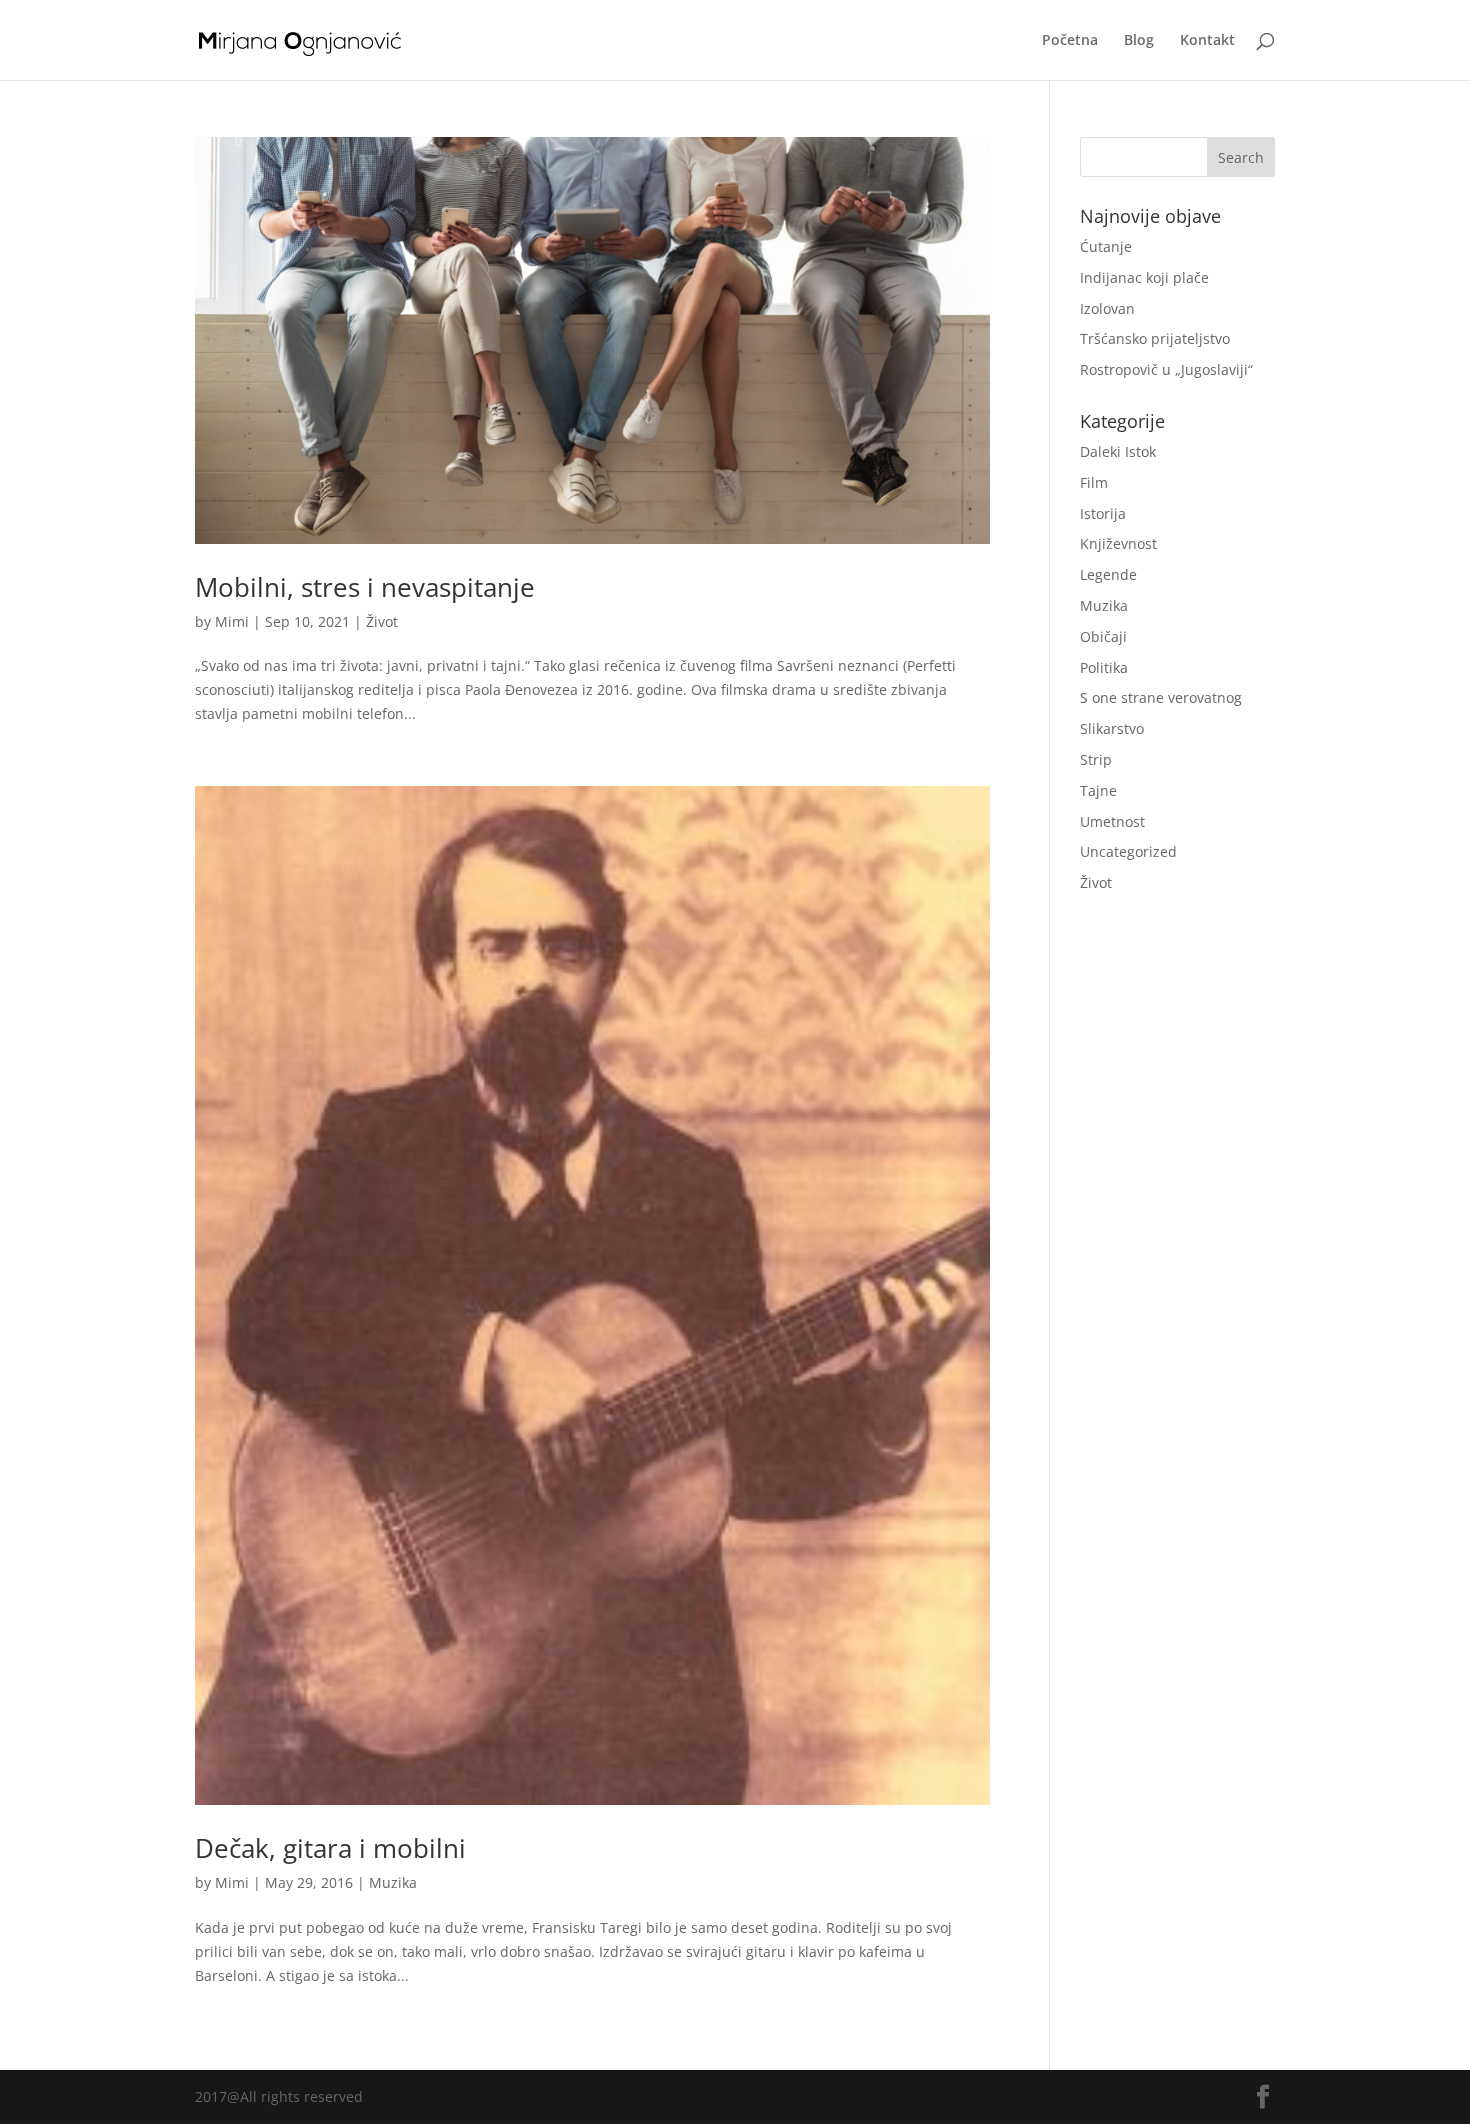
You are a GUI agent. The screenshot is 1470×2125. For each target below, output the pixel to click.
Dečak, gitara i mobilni (330, 1848)
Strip (1096, 759)
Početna (1070, 41)
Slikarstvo (1112, 728)
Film (1094, 482)
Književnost (1118, 543)
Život (382, 621)
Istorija (1103, 513)
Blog (1139, 41)
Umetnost (1112, 821)
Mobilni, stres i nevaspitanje (365, 587)
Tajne (1098, 790)
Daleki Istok (1118, 451)
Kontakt (1207, 41)
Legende (1108, 574)
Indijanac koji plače (1144, 277)
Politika (1104, 667)
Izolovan (1107, 308)
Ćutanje (1106, 246)
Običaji (1103, 636)
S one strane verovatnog (1161, 697)
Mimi (232, 621)
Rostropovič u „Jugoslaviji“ (1166, 369)
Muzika (393, 1882)
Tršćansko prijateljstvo (1155, 338)
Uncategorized (1128, 851)
